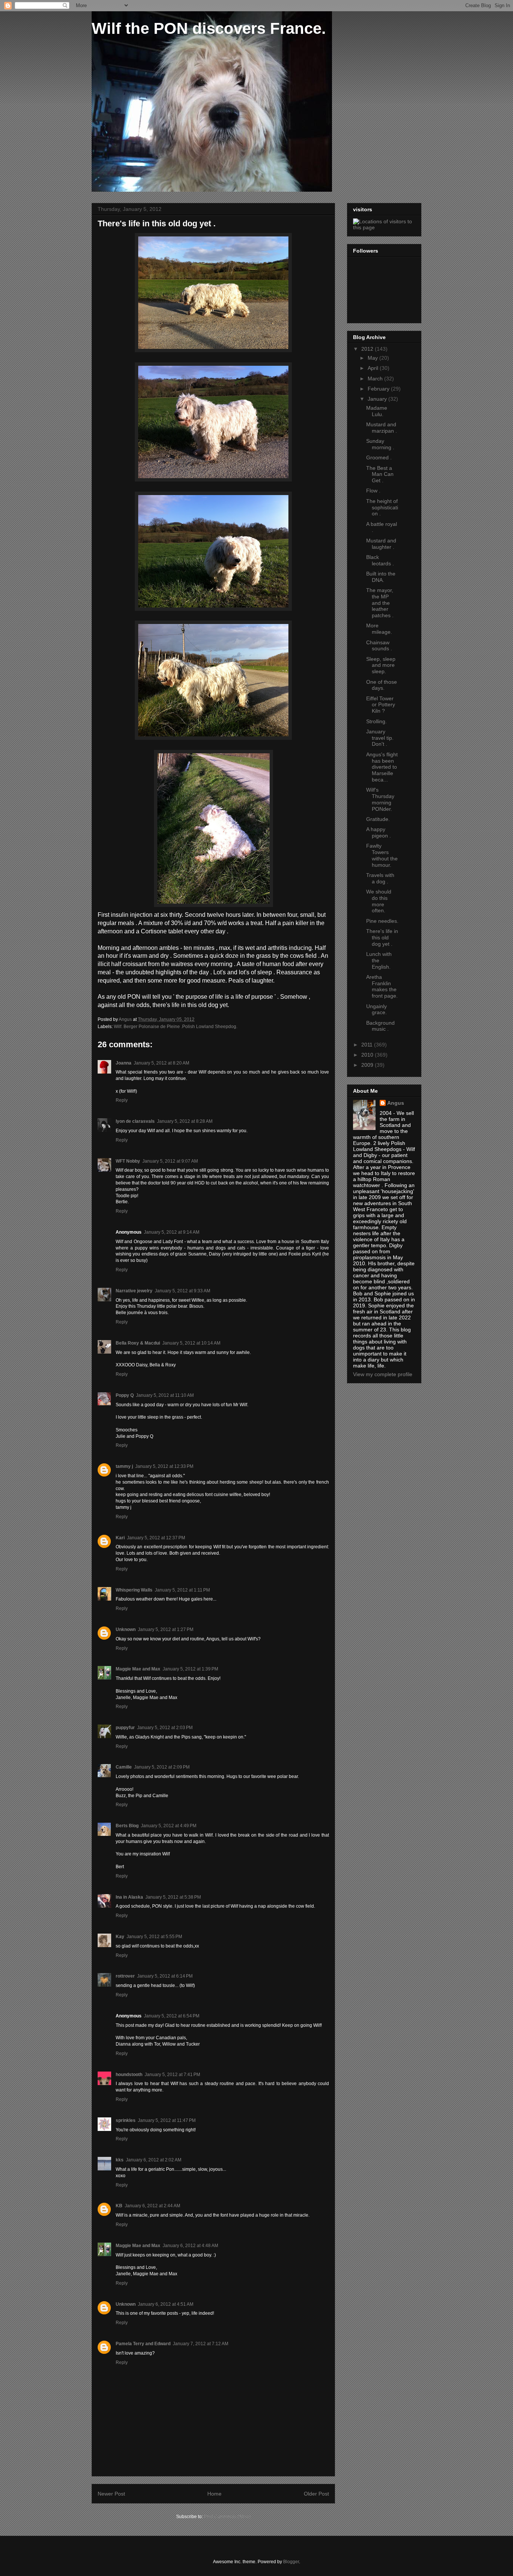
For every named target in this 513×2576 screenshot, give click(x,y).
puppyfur (125, 1728)
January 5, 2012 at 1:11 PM (182, 1590)
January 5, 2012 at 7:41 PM (172, 2075)
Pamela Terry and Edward (143, 2344)
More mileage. (379, 629)
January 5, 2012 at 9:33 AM (183, 1291)
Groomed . (379, 457)
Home (214, 2494)
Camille (124, 1767)
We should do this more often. (379, 901)
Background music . (380, 1026)
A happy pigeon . (379, 832)
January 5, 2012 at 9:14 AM (172, 1232)
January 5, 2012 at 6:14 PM (165, 1976)
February (379, 389)
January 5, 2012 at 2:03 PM (165, 1728)
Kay (120, 1937)
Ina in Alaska (129, 1897)
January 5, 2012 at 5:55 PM (154, 1937)
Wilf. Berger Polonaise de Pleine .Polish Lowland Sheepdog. (176, 1027)
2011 (368, 1045)
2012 (368, 349)
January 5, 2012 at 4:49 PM (169, 1826)
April (374, 368)
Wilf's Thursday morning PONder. (380, 799)
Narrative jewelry (134, 1291)
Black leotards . (380, 560)
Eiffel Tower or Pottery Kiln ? (381, 705)
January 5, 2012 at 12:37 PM (156, 1538)
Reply (122, 1100)
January (378, 399)
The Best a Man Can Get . (380, 474)
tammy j (124, 1466)
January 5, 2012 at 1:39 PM (190, 1669)
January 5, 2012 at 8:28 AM (185, 1121)
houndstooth (129, 2075)
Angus (396, 1103)
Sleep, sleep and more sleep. (381, 665)
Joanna (124, 1063)
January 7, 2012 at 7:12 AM (201, 2344)
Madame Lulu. (377, 411)
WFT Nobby (128, 1161)
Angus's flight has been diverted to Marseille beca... (382, 767)
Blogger (291, 2562)
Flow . (373, 491)
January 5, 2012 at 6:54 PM (172, 2016)
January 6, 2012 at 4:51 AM (166, 2304)
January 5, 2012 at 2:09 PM (162, 1767)
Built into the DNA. (381, 577)
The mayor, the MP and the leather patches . (380, 603)
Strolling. (376, 721)
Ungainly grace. (376, 1009)
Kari (120, 1538)
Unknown (126, 1629)
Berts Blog (127, 1826)
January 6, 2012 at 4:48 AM (190, 2246)
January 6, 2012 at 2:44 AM (152, 2206)
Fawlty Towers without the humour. (382, 855)
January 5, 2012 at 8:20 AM (161, 1063)
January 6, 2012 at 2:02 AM (154, 2160)
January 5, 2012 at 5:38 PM (173, 1897)
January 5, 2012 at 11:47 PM (167, 2120)
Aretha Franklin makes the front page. (382, 986)
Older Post (316, 2494)
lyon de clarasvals (135, 1121)
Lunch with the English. (379, 960)
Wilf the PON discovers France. (209, 28)
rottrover (125, 1976)
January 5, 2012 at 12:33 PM (164, 1466)
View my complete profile (383, 1374)
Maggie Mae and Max (138, 1669)
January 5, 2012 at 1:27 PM (166, 1629)
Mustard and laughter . (381, 544)
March (376, 379)
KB (119, 2206)
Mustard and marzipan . (382, 428)
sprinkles (126, 2120)
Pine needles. (382, 921)
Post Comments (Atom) (227, 2517)
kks (120, 2160)
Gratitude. (378, 819)
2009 (368, 1065)
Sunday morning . (380, 444)
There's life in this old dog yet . (382, 937)
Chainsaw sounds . (379, 646)
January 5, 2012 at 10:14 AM (191, 1343)
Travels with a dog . (380, 878)
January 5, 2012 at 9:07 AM (170, 1161)
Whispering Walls (134, 1590)
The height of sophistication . (382, 507)
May (373, 358)
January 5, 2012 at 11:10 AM (165, 1395)
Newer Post (111, 2494)
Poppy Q (125, 1395)
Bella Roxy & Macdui (138, 1343)
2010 (368, 1055)
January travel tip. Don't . (380, 738)
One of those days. (382, 685)
